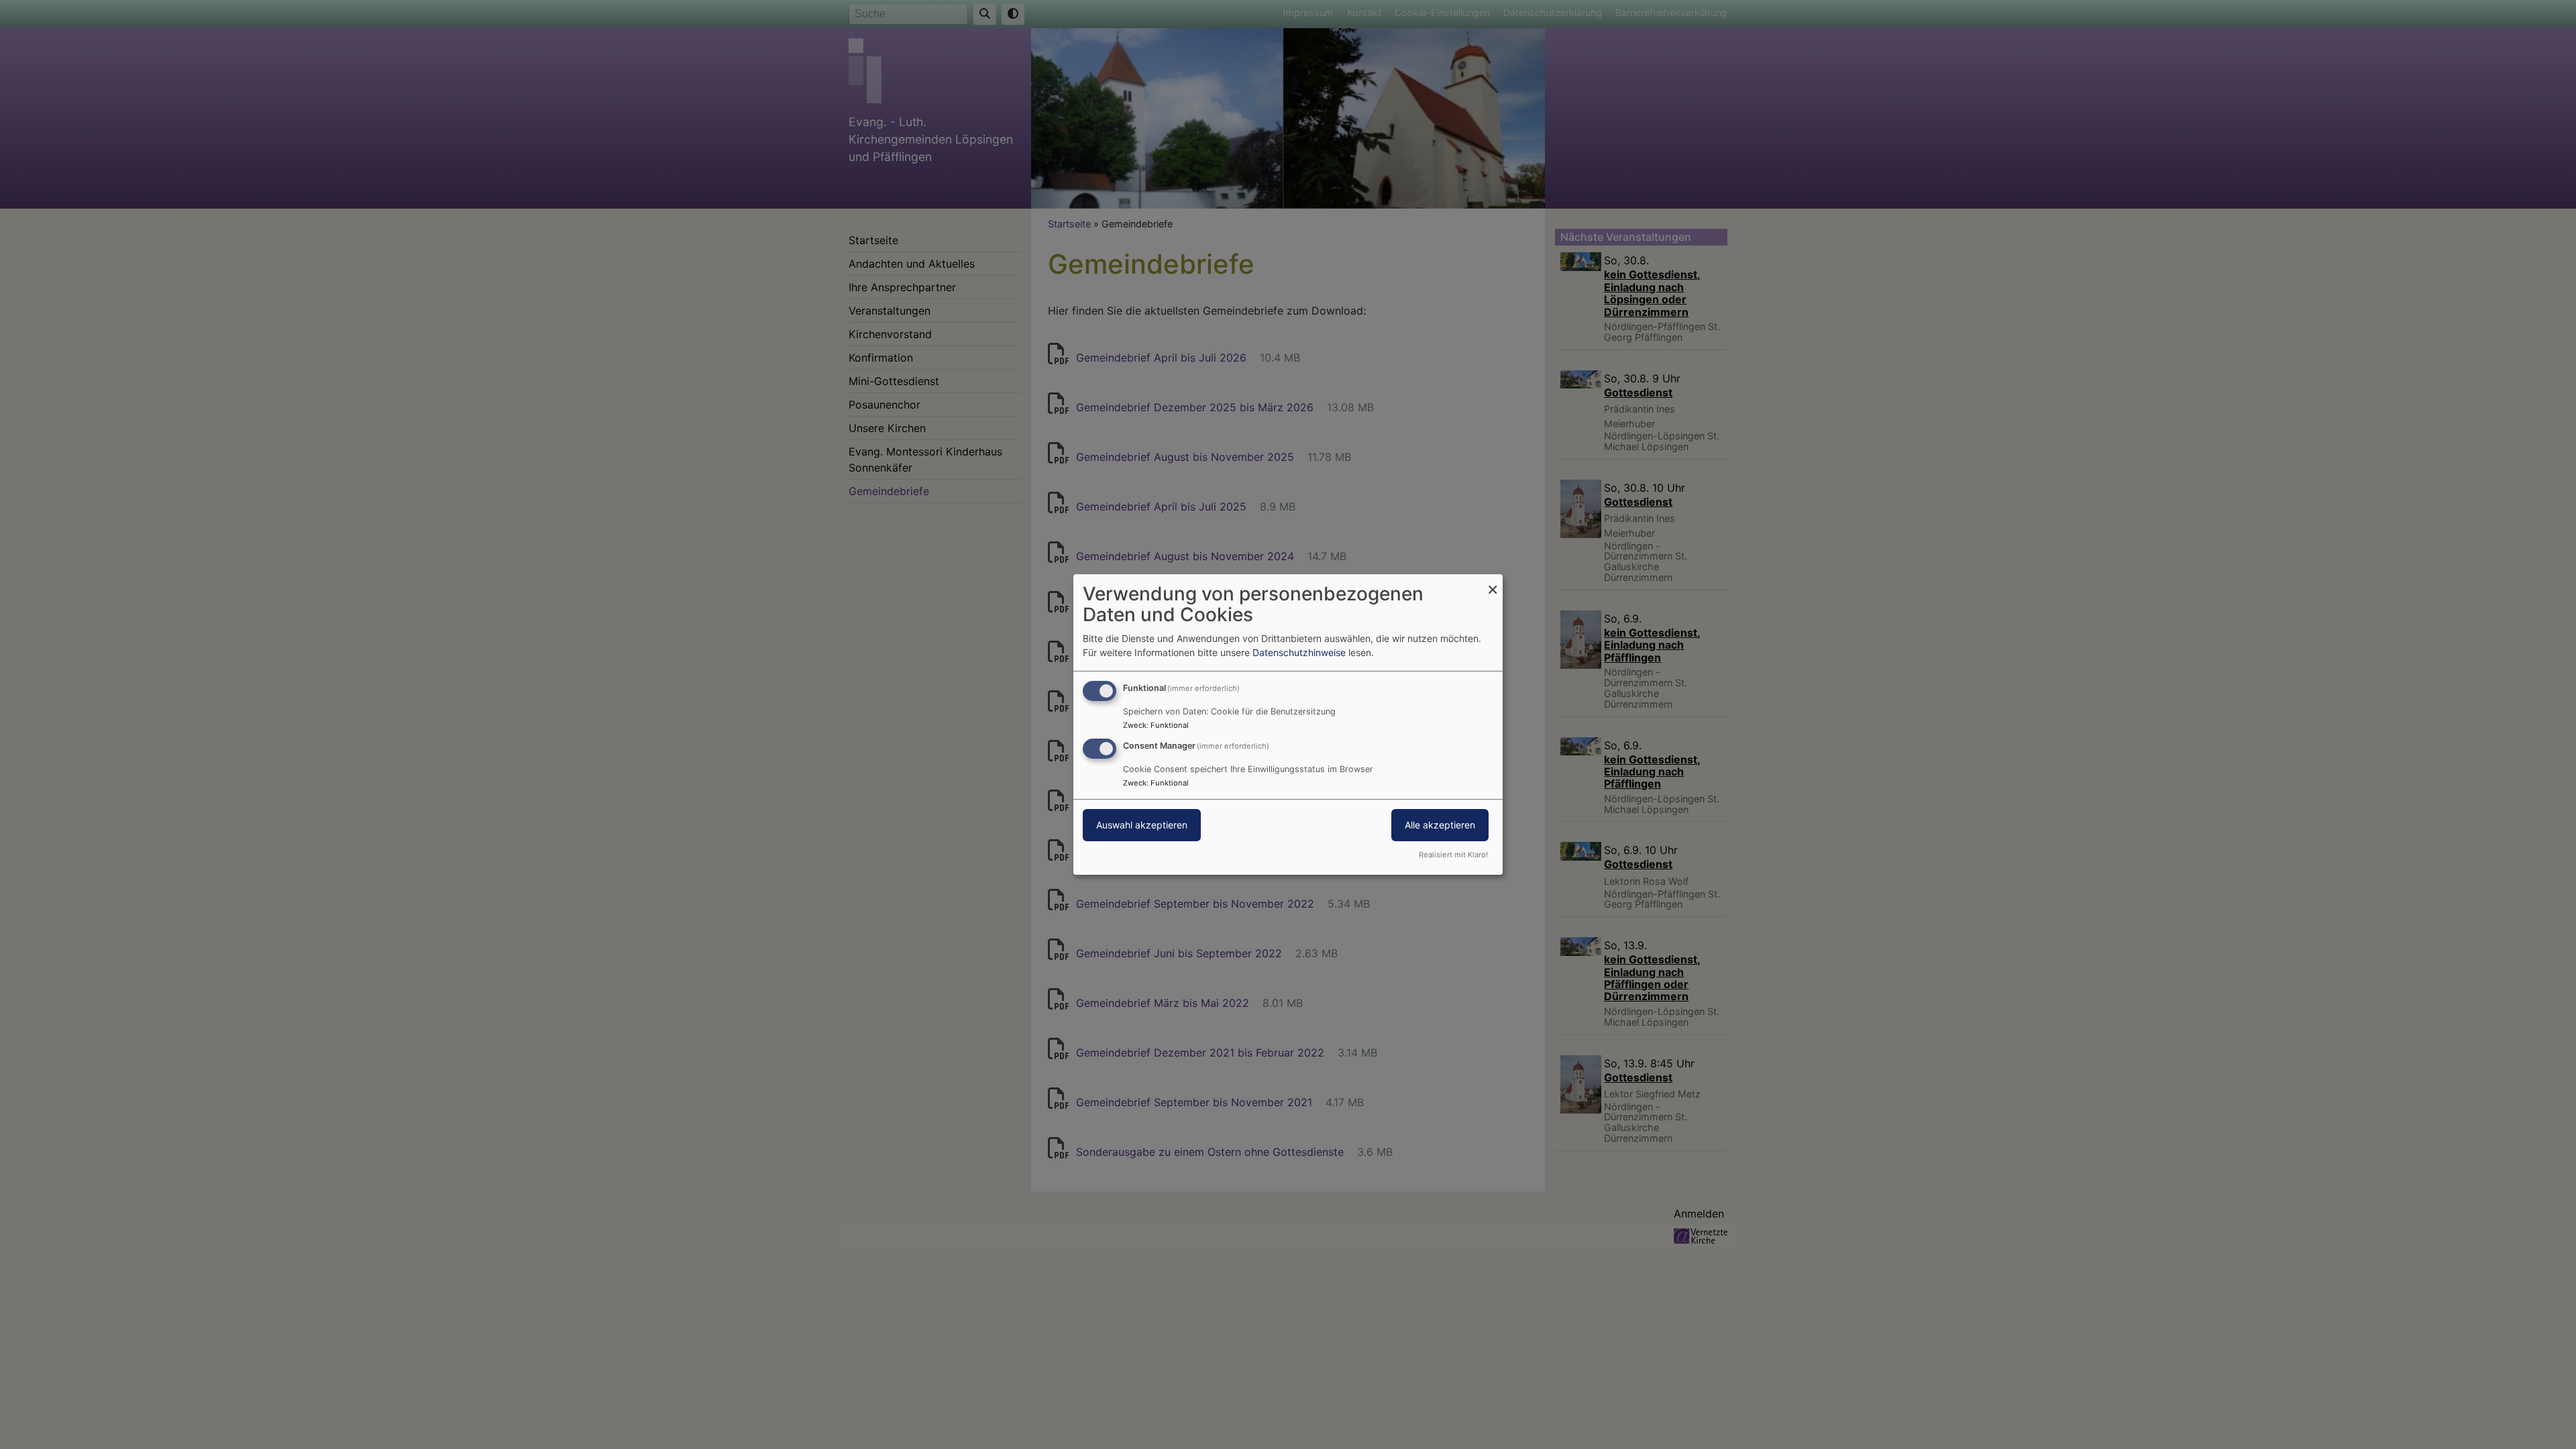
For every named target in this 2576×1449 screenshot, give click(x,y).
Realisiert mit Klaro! (1453, 855)
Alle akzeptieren (1440, 825)
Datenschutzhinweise (1299, 652)
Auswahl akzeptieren (1142, 825)
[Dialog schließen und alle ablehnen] (1493, 583)
